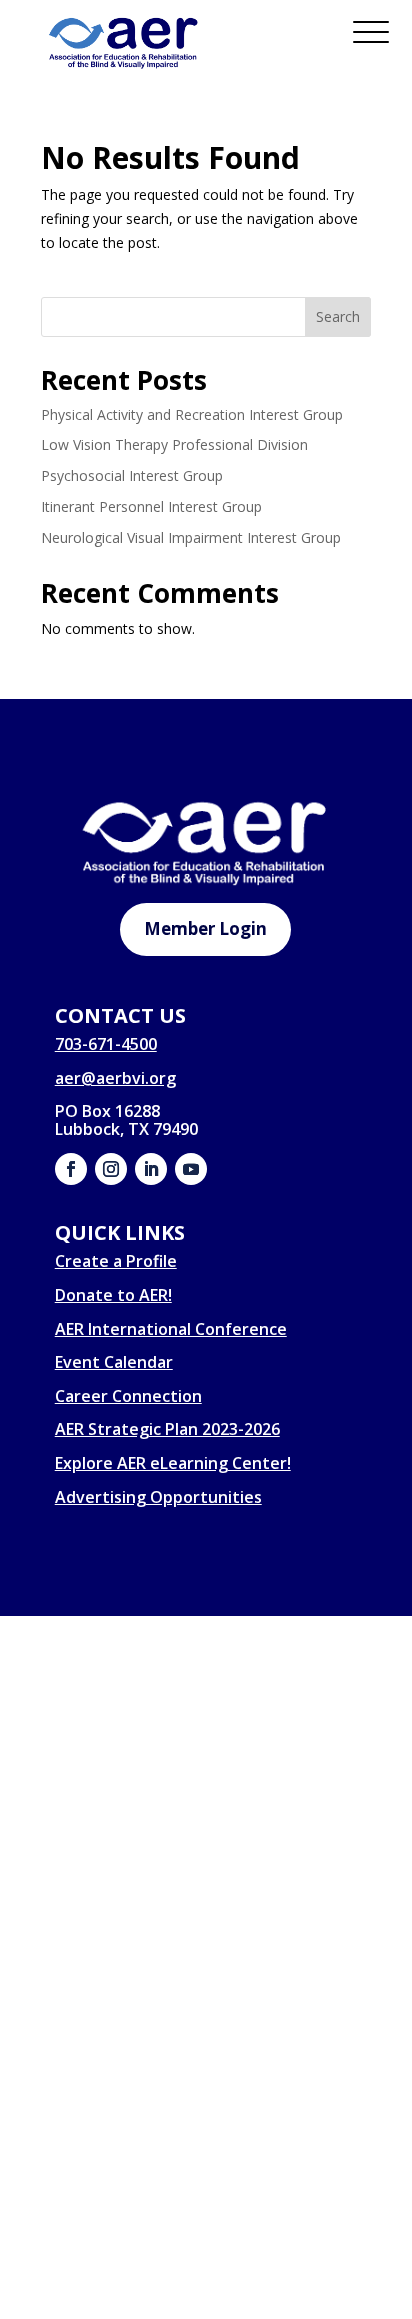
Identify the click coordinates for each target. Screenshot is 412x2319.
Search (338, 316)
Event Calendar (114, 1362)
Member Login (205, 928)
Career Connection (128, 1396)
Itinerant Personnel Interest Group (151, 506)
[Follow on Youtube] (191, 1169)
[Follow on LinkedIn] (151, 1169)
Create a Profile (116, 1261)
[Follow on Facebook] (71, 1169)
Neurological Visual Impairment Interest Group (191, 537)
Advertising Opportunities (158, 1497)
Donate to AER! (113, 1295)
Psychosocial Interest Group (132, 475)
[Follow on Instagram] (111, 1169)
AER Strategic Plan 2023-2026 (167, 1429)
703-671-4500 (106, 1044)
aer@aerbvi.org (115, 1078)
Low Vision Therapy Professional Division (174, 444)
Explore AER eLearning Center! (173, 1463)
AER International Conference (171, 1329)
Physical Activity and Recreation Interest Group (192, 414)
